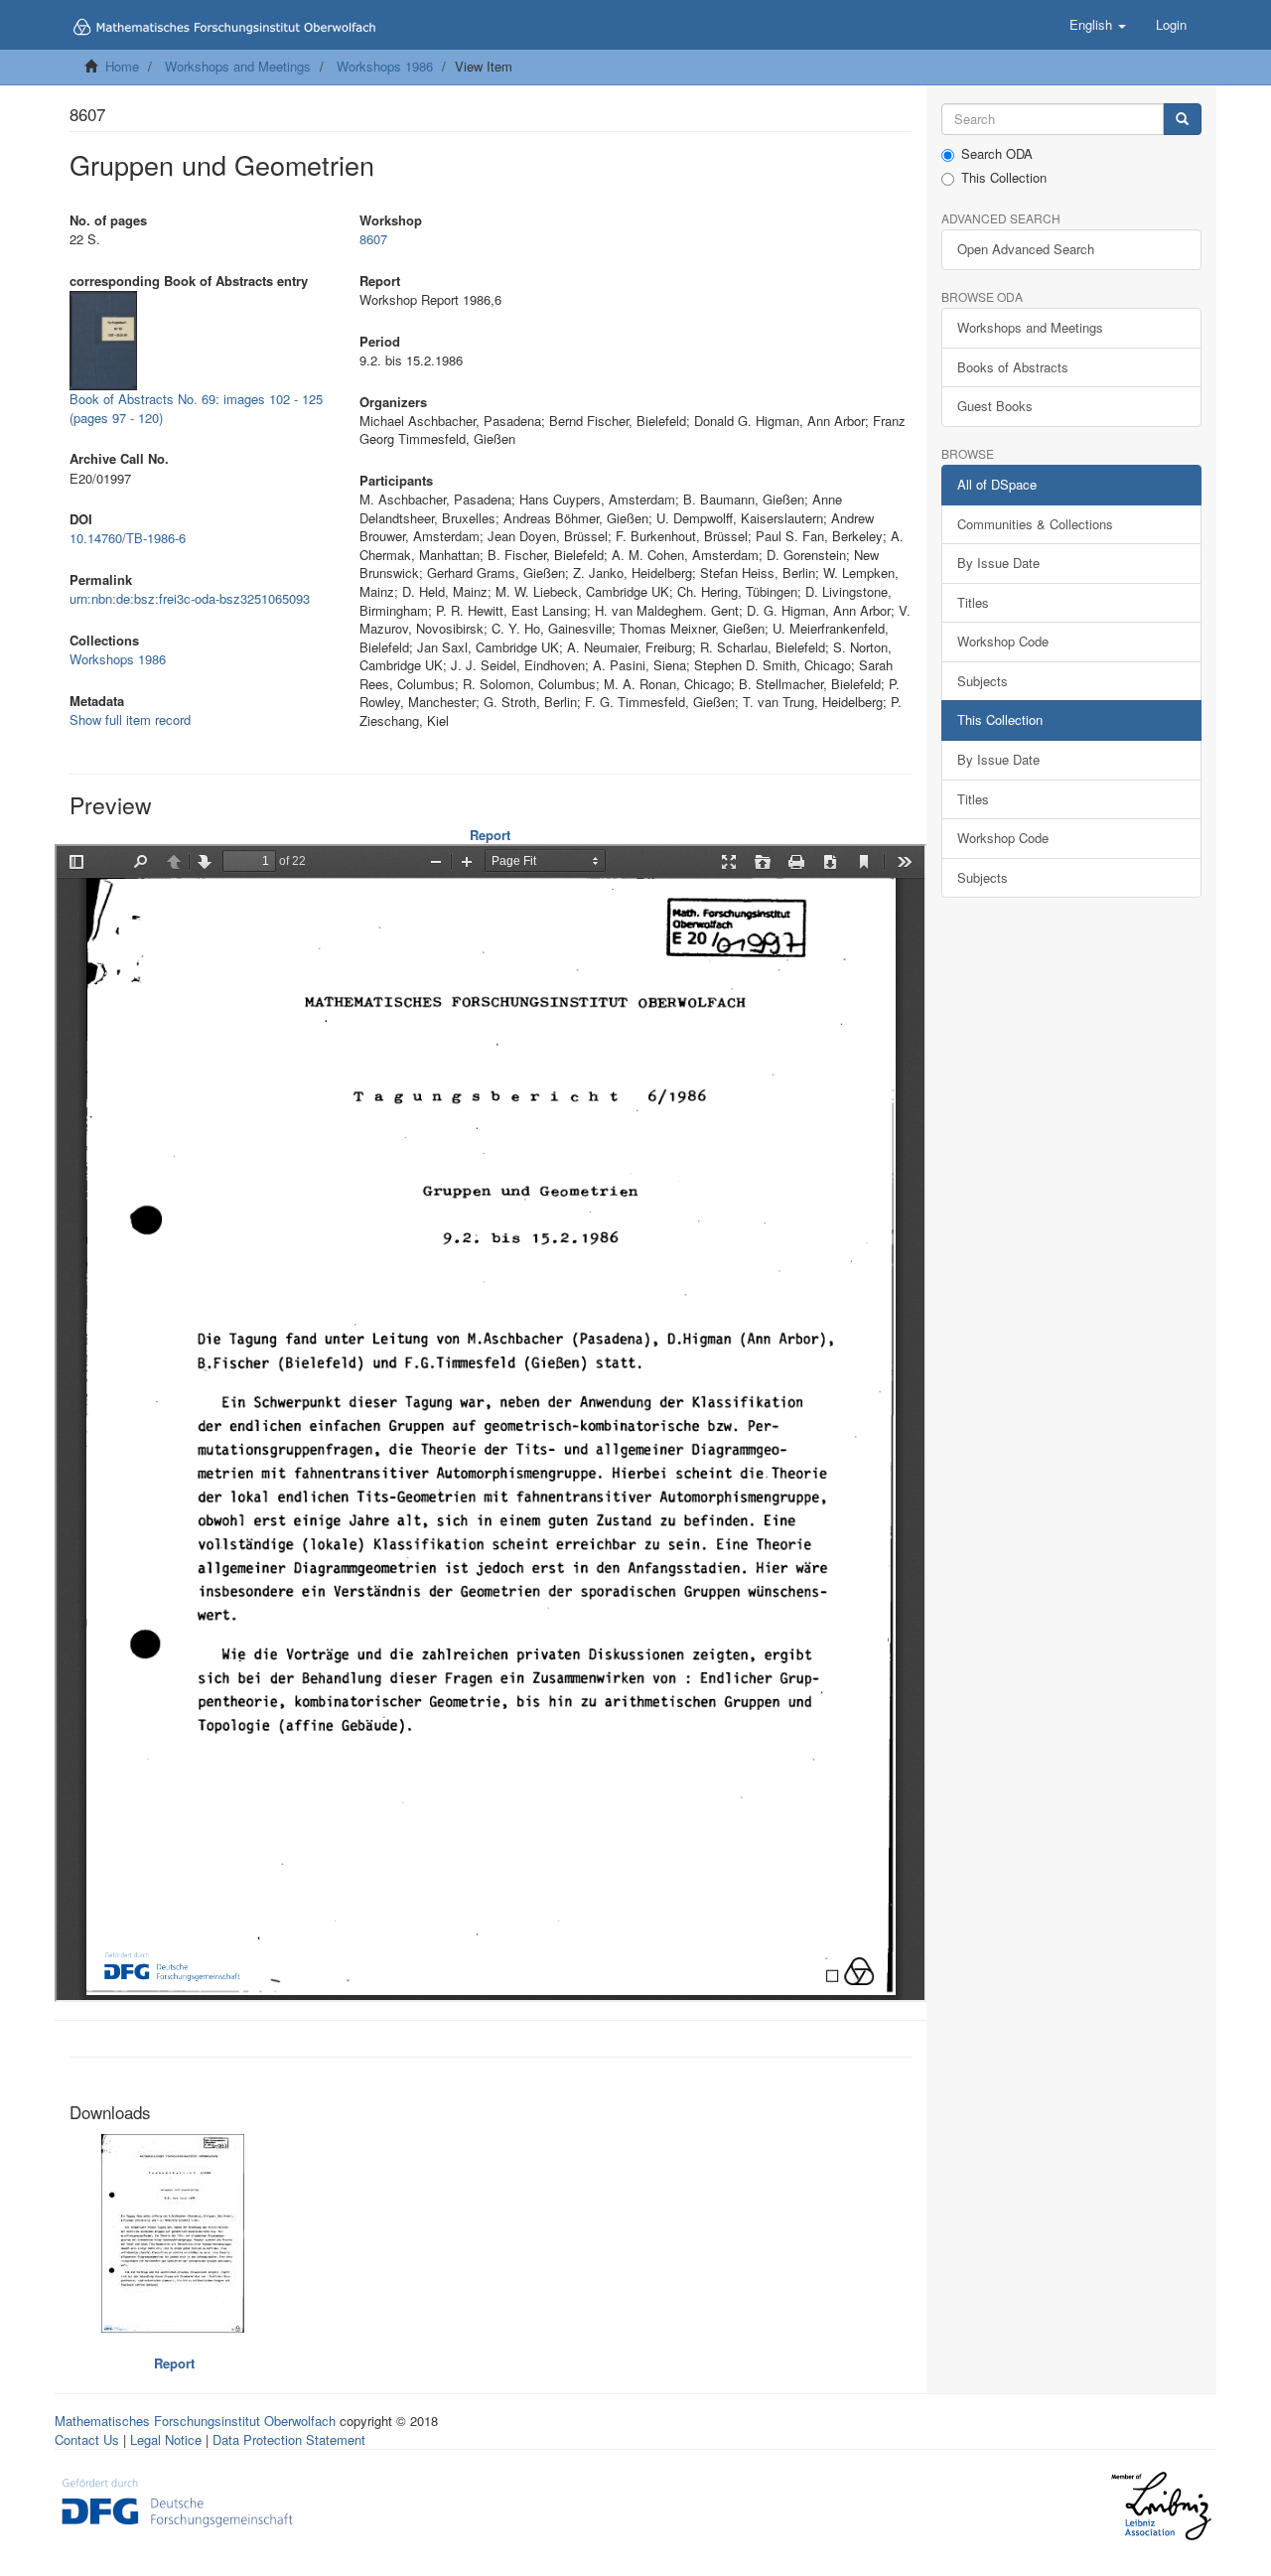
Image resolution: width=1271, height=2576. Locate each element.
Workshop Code (1003, 641)
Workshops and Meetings (238, 66)
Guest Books (995, 406)
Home (122, 66)
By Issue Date (998, 563)
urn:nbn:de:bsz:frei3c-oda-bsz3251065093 (190, 598)
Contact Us (87, 2439)
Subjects (983, 681)
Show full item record (130, 719)
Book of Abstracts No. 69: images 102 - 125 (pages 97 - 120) (196, 408)
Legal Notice (166, 2439)
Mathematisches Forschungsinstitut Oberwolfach (195, 2421)
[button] (1098, 25)
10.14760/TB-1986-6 (128, 538)
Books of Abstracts (1013, 367)
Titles (973, 602)
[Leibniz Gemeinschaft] (1160, 2506)
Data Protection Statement (289, 2439)
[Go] (1182, 120)
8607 (373, 239)
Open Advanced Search (1026, 249)
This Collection (1004, 178)
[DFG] (177, 2501)
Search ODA (997, 154)
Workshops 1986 (385, 66)
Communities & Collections (1035, 524)
